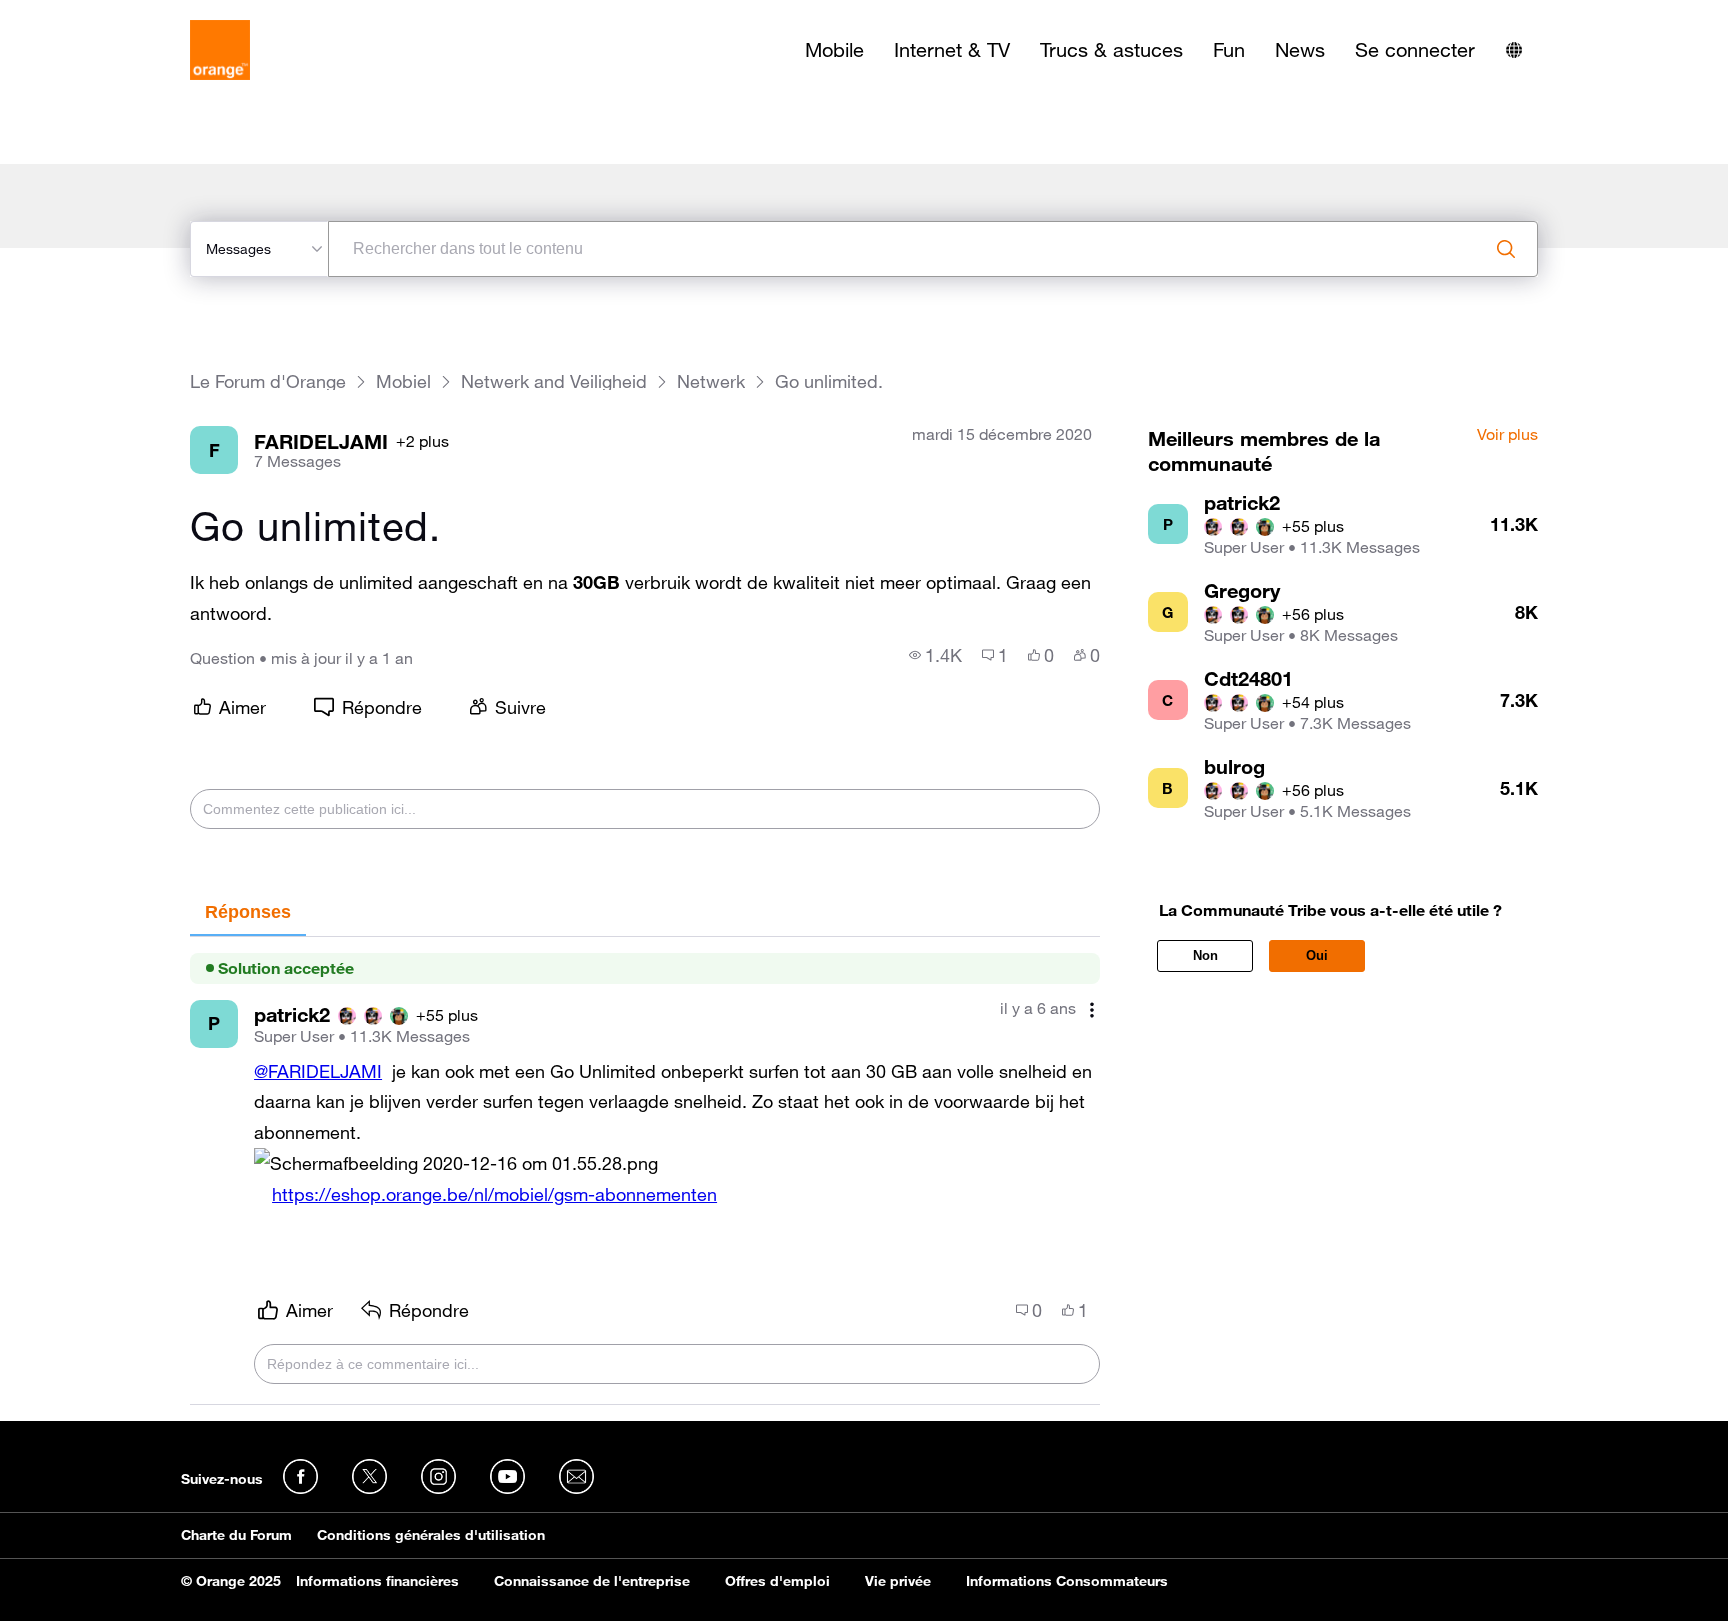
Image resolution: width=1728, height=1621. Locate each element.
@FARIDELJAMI (318, 1071)
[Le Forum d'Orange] (220, 50)
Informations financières (377, 1581)
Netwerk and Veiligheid (554, 381)
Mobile (834, 50)
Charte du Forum (236, 1535)
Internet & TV (952, 50)
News (1300, 50)
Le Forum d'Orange (268, 381)
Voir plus (1507, 435)
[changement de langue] (1514, 50)
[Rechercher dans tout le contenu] (1506, 249)
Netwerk (711, 381)
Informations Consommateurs (1067, 1581)
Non (1205, 955)
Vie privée (898, 1581)
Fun (1229, 50)
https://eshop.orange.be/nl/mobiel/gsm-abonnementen (494, 1194)
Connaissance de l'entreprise (592, 1581)
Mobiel (403, 381)
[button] (456, 1163)
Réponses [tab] (248, 912)
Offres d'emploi (777, 1581)
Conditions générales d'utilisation (431, 1535)
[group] (935, 655)
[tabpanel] (645, 1171)
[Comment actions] (1092, 1010)
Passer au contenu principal (106, 15)
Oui (1317, 955)
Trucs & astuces (1111, 50)
